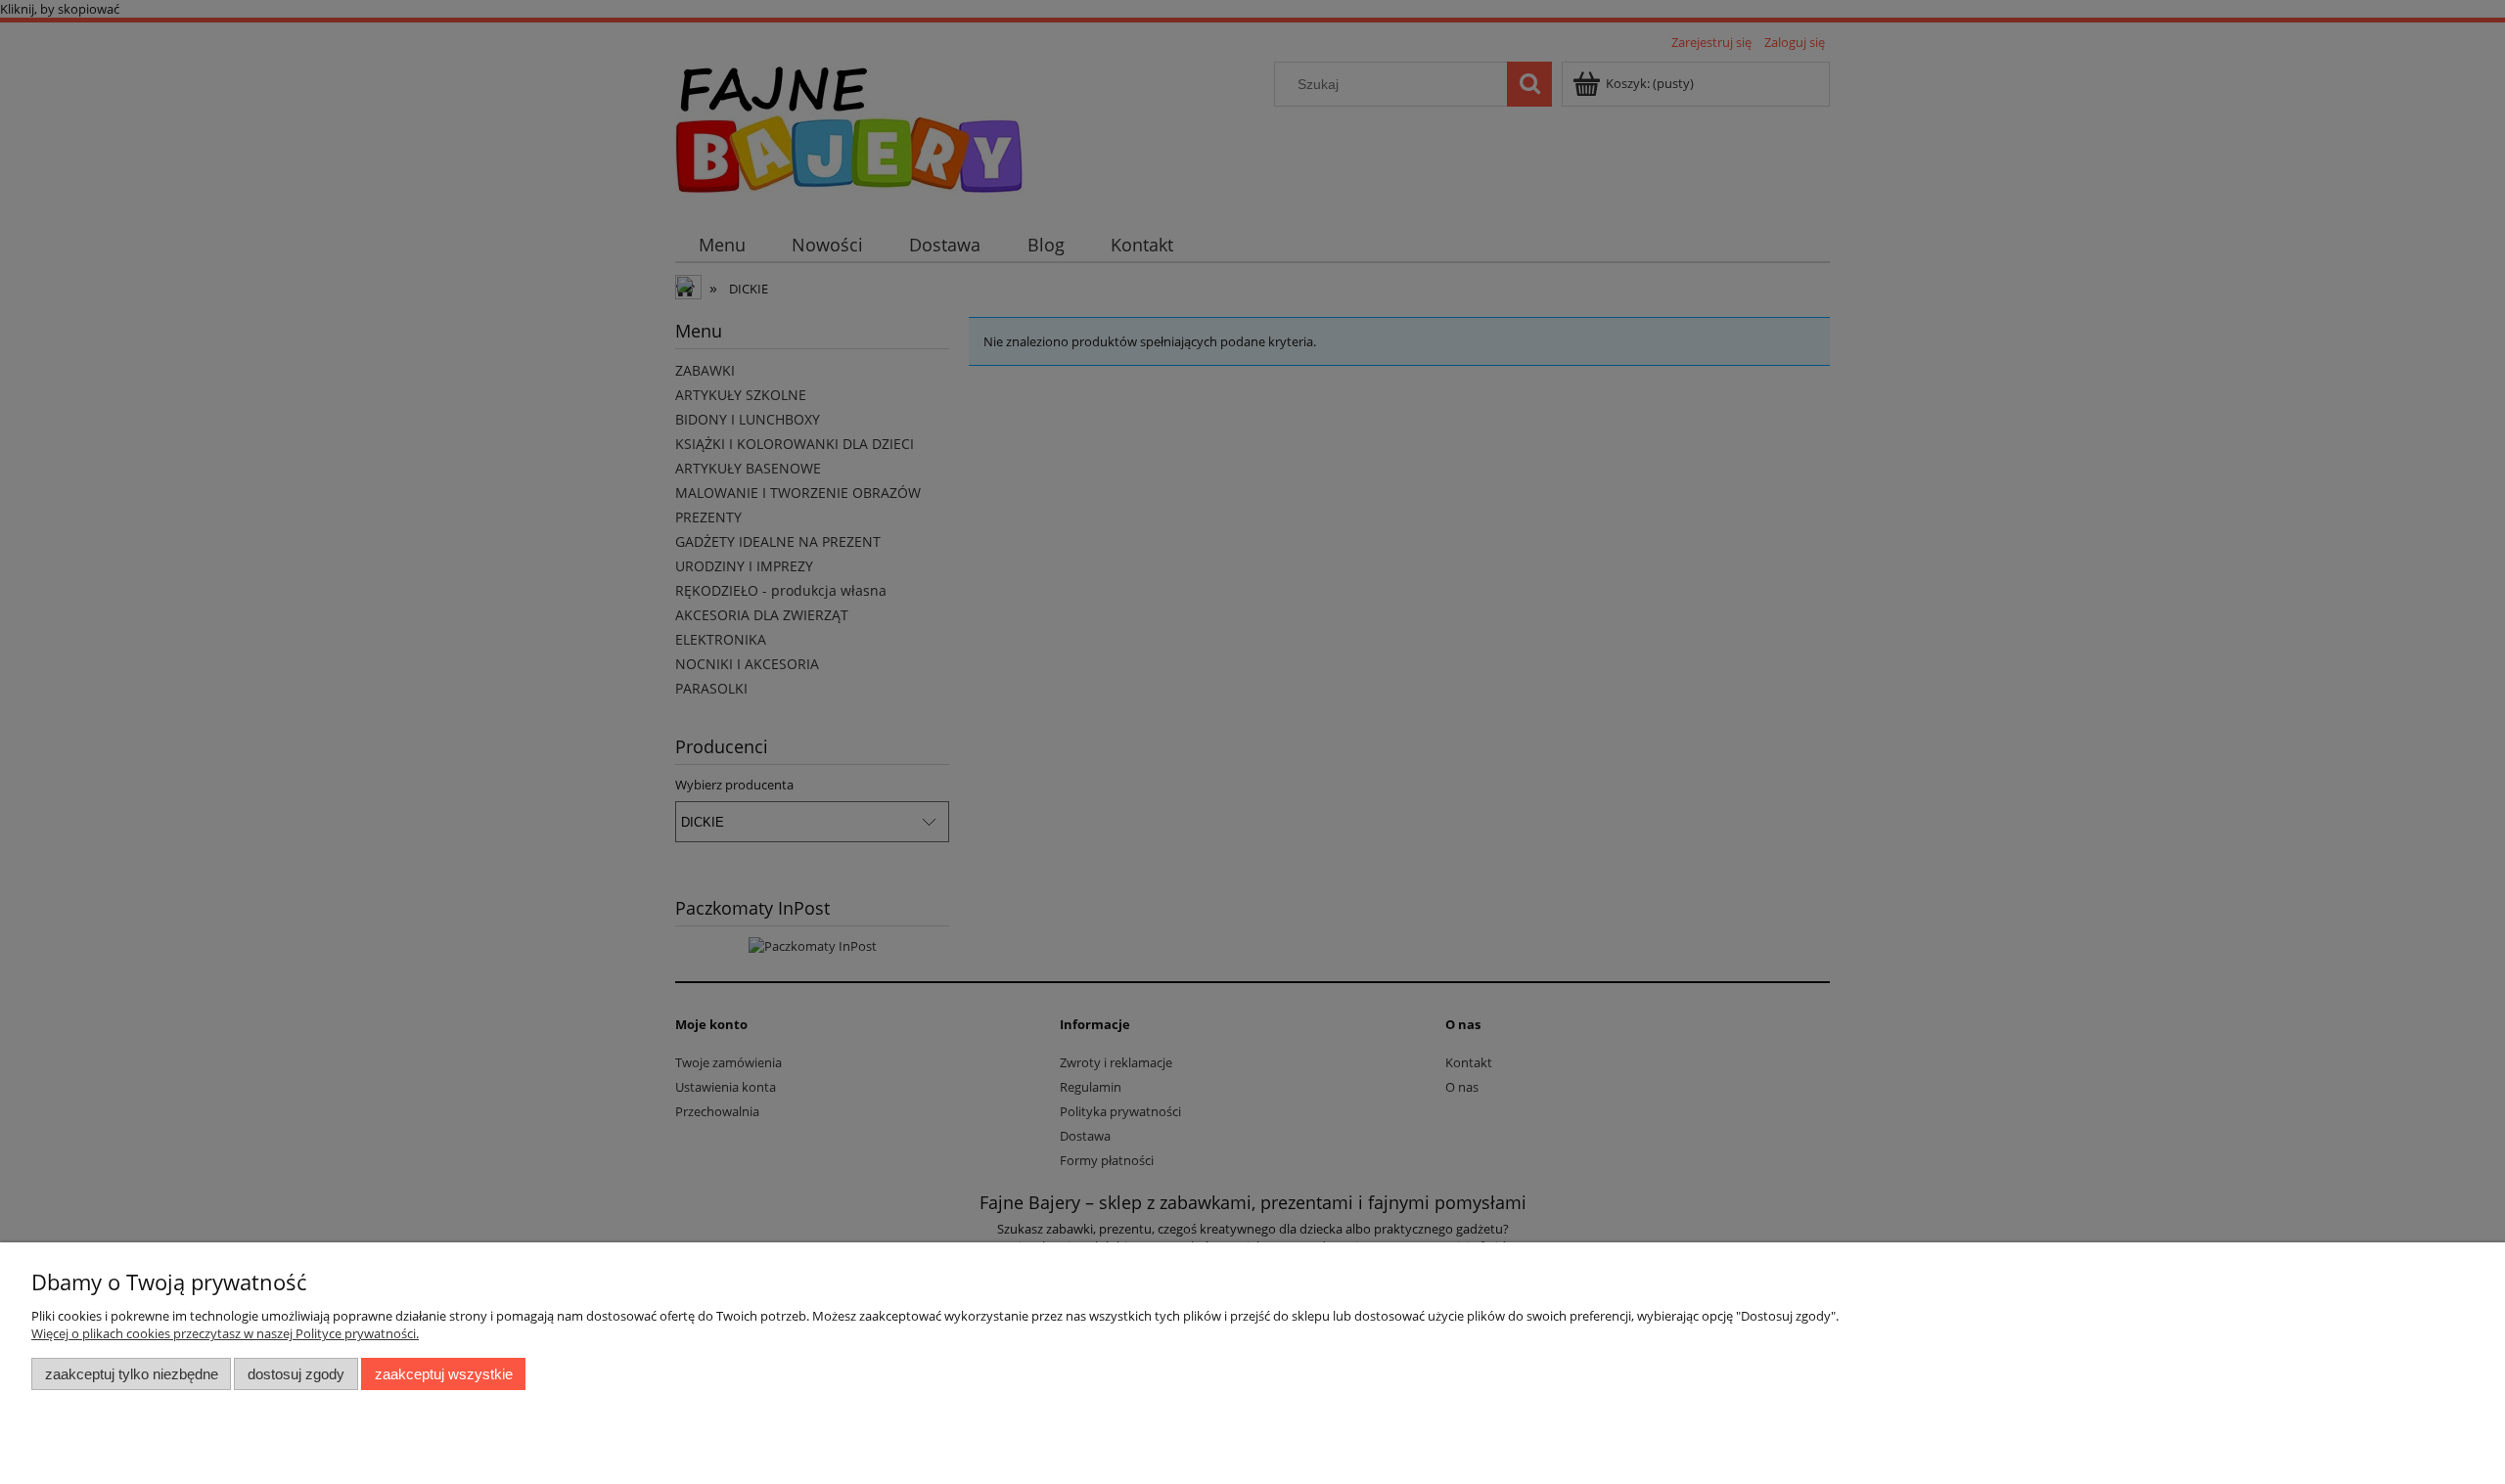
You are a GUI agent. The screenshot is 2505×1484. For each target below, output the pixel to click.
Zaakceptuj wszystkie (444, 1374)
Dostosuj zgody (296, 1374)
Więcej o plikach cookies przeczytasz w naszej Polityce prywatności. (225, 1333)
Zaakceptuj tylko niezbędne (132, 1374)
